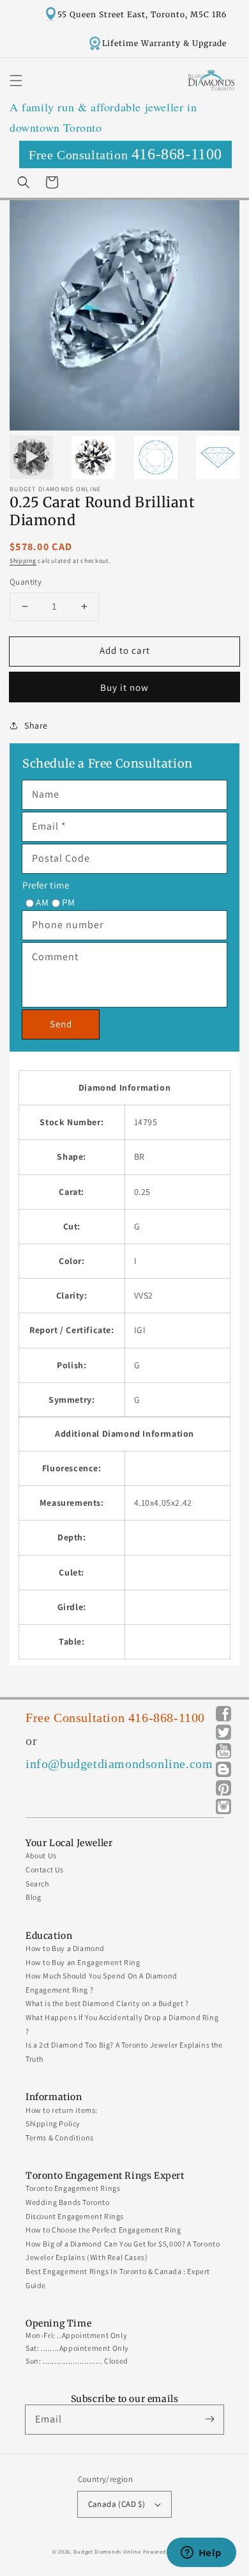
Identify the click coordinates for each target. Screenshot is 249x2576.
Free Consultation (125, 154)
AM (42, 902)
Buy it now (124, 687)
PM (68, 902)
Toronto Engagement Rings (73, 2188)
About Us (41, 1855)
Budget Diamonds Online (107, 2551)
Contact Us (45, 1869)
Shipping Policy (53, 2123)
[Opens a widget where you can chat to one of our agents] (201, 2554)
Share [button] (36, 725)
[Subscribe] (209, 2419)
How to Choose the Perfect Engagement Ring (103, 2230)
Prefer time (46, 885)
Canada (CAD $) (117, 2504)
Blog (33, 1897)
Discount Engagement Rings (75, 2216)
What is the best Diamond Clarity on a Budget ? (107, 2003)
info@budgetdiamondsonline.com (119, 1764)
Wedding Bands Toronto (68, 2202)
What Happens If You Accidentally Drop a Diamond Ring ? (122, 2024)
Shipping (23, 561)
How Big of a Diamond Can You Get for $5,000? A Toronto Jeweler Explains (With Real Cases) (123, 2251)
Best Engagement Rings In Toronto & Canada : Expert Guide (118, 2278)
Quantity (26, 582)
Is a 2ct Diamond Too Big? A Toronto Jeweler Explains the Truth (124, 2052)
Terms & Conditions (60, 2137)
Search (37, 1884)
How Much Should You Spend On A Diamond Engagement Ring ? (102, 1983)
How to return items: (62, 2110)
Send (61, 1024)
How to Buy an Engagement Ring (83, 1962)
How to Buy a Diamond (65, 1948)
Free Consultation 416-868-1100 (115, 1718)
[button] (16, 81)
